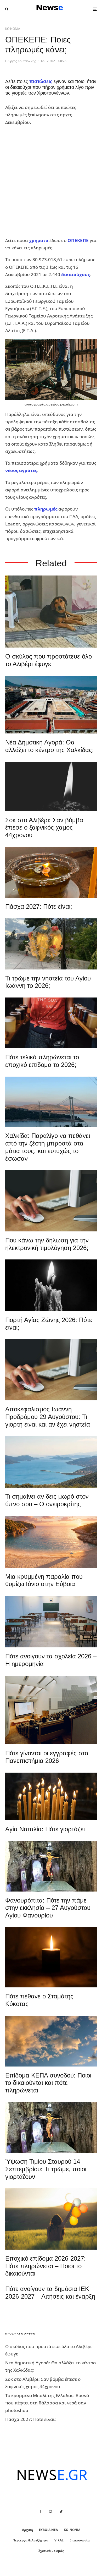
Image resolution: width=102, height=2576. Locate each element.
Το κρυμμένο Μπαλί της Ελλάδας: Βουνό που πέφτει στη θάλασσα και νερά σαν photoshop (47, 2403)
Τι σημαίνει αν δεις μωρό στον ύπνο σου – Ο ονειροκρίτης (47, 1500)
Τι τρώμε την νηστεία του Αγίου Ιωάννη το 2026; (48, 982)
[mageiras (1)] (51, 1542)
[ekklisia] (51, 1866)
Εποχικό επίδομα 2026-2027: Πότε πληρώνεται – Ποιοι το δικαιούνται (46, 2266)
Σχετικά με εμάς (51, 2551)
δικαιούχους (75, 274)
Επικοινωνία (80, 2540)
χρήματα (39, 240)
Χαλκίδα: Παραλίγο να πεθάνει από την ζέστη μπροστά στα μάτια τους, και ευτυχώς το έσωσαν (48, 1147)
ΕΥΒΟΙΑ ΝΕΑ (48, 2530)
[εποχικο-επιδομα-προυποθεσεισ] (51, 1023)
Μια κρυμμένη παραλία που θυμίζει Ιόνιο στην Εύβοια (44, 1580)
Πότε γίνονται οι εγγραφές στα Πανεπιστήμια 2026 (47, 1757)
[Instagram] (50, 2511)
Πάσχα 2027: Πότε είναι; (39, 906)
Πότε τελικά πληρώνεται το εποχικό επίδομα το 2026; (42, 1061)
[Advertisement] (51, 182)
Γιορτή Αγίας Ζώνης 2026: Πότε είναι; (49, 1324)
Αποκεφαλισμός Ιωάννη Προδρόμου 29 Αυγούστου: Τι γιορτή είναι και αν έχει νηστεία (48, 1417)
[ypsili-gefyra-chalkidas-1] (51, 1102)
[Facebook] (40, 2511)
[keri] (51, 1957)
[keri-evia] (51, 786)
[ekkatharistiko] (51, 1370)
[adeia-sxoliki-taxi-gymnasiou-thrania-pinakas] (51, 1622)
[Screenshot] (51, 2041)
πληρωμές (46, 509)
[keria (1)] (51, 1796)
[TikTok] (61, 2511)
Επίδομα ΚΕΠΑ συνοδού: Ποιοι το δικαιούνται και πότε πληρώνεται (48, 2083)
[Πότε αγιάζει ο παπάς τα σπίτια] (51, 872)
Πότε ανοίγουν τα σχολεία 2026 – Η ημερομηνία (51, 1660)
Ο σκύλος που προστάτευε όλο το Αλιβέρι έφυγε (49, 660)
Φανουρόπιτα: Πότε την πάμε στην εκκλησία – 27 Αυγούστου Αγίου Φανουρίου (48, 1908)
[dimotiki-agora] (51, 705)
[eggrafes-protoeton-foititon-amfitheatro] (51, 1710)
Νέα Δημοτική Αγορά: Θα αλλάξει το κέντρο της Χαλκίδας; (50, 746)
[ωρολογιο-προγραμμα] (51, 1201)
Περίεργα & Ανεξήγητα (30, 2540)
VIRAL (59, 2540)
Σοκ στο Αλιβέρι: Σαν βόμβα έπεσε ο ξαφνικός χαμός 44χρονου (44, 828)
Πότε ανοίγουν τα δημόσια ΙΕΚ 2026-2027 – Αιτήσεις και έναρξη (50, 2293)
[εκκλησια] (51, 944)
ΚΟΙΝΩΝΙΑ (13, 29)
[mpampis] (51, 612)
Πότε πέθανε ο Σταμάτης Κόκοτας (39, 2000)
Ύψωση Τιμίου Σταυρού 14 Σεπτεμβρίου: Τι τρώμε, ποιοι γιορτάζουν (46, 2169)
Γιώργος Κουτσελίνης (21, 61)
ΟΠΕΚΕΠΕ (78, 240)
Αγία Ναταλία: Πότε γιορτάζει (45, 1829)
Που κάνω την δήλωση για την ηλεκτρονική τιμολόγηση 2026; (47, 1244)
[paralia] (51, 1462)
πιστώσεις (41, 81)
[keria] (51, 1285)
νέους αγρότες (21, 470)
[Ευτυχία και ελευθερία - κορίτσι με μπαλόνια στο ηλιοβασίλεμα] (51, 2219)
